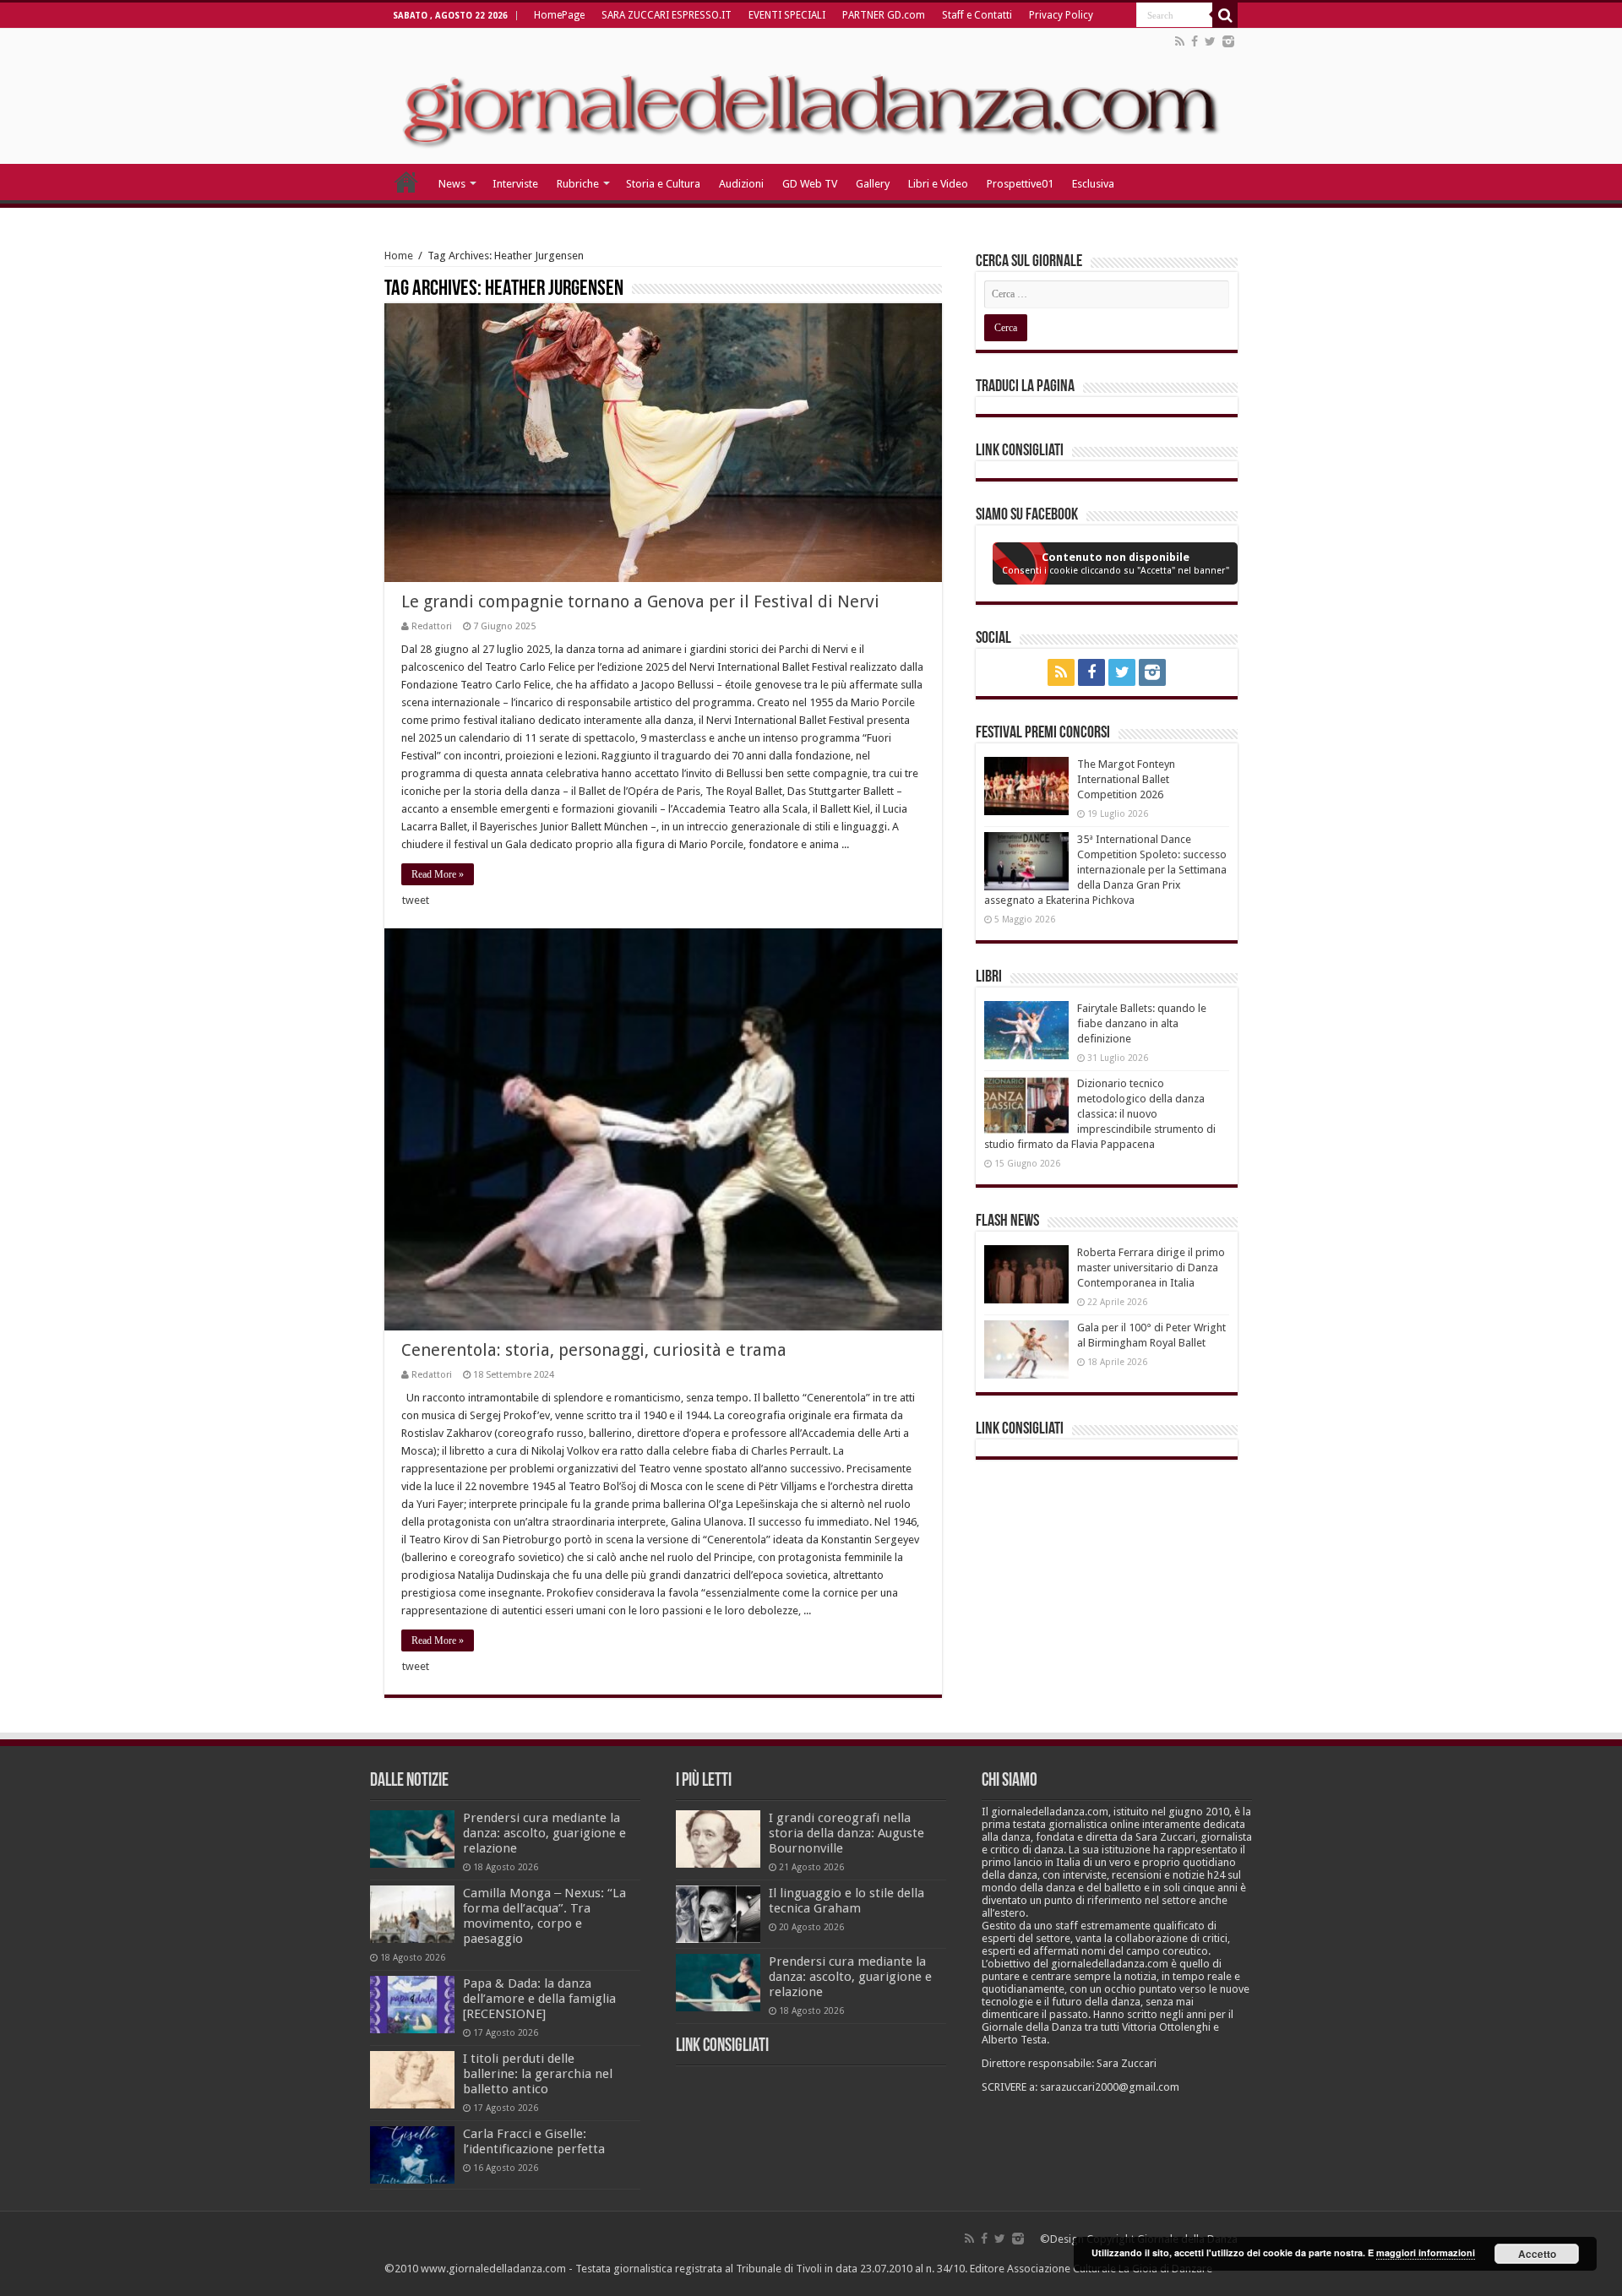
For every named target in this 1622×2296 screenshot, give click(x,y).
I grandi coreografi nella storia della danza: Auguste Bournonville (846, 1833)
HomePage (559, 15)
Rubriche (578, 184)
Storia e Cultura (663, 184)
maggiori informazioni (1426, 2252)
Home (399, 256)
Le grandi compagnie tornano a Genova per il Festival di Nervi (640, 601)
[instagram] (1228, 41)
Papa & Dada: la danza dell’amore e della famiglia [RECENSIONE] (539, 1999)
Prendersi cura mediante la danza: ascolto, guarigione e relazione (544, 1833)
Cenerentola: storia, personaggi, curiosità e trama (594, 1350)
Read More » (438, 874)
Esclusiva (1093, 184)
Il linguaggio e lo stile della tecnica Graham (846, 1901)
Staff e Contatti (977, 15)
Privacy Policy (1061, 15)
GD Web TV (810, 184)
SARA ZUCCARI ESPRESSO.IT (667, 15)
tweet (416, 900)
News (452, 184)
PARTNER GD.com (884, 15)
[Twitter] (1210, 41)
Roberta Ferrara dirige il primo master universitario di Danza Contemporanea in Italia (1151, 1268)
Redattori (432, 626)
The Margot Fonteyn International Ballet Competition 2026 (1126, 779)
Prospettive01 (1020, 184)
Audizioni (741, 184)
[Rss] (1180, 41)
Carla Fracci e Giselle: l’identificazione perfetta (534, 2141)
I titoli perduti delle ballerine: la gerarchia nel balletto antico (538, 2074)
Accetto (1537, 2254)
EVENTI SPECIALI (787, 15)
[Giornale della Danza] (811, 96)
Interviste (515, 184)
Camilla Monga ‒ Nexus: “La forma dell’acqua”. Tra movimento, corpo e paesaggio (544, 1916)
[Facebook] (1195, 41)
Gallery (873, 184)
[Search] (1225, 15)
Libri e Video (938, 184)
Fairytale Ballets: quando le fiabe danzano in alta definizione (1142, 1023)
